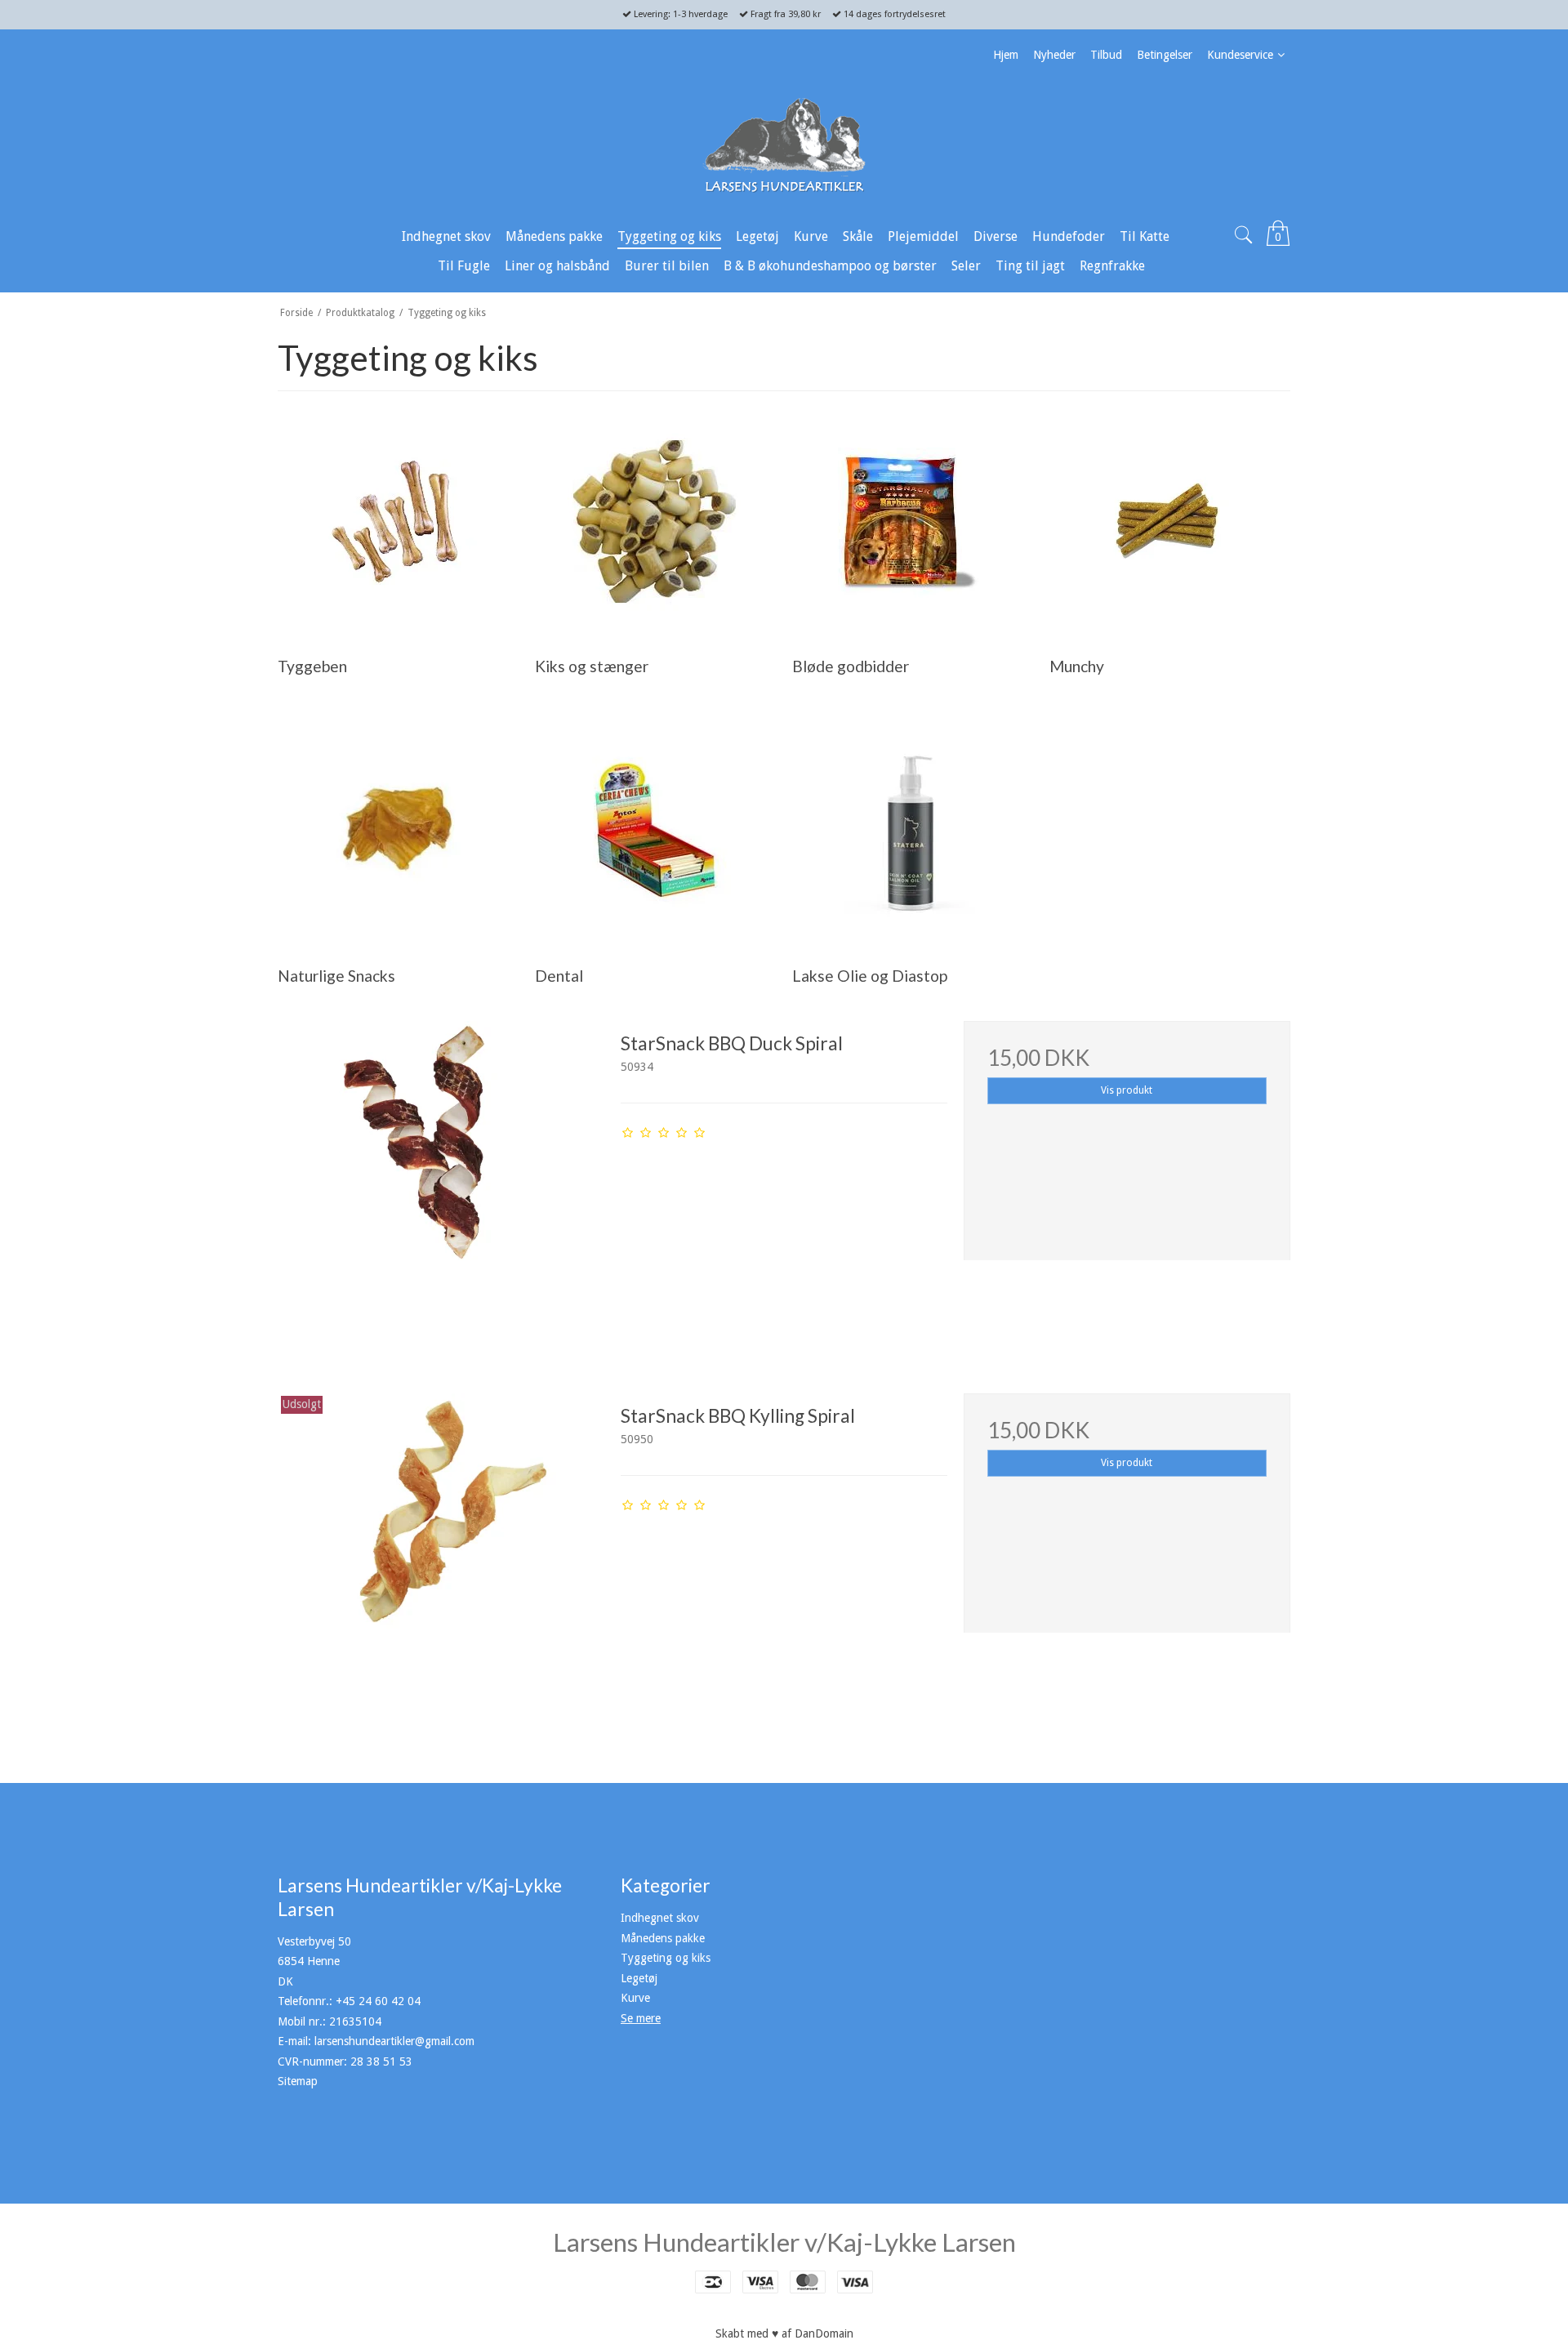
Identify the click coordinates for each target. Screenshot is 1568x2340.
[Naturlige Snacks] (397, 831)
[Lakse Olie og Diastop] (912, 831)
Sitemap (298, 2081)
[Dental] (655, 831)
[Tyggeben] (397, 521)
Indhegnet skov (660, 1918)
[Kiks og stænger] (655, 521)
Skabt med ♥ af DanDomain (784, 2333)
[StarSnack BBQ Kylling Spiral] (441, 1557)
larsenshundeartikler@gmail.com (394, 2041)
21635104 (355, 2021)
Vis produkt (1127, 1090)
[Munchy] (1169, 521)
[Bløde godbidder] (912, 521)
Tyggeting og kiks (666, 1958)
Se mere (641, 2018)
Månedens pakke (663, 1938)
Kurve (635, 1998)
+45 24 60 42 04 (378, 2001)
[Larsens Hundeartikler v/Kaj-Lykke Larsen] (784, 145)
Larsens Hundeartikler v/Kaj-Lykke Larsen (784, 2242)
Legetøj (639, 1978)
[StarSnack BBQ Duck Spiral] (441, 1184)
